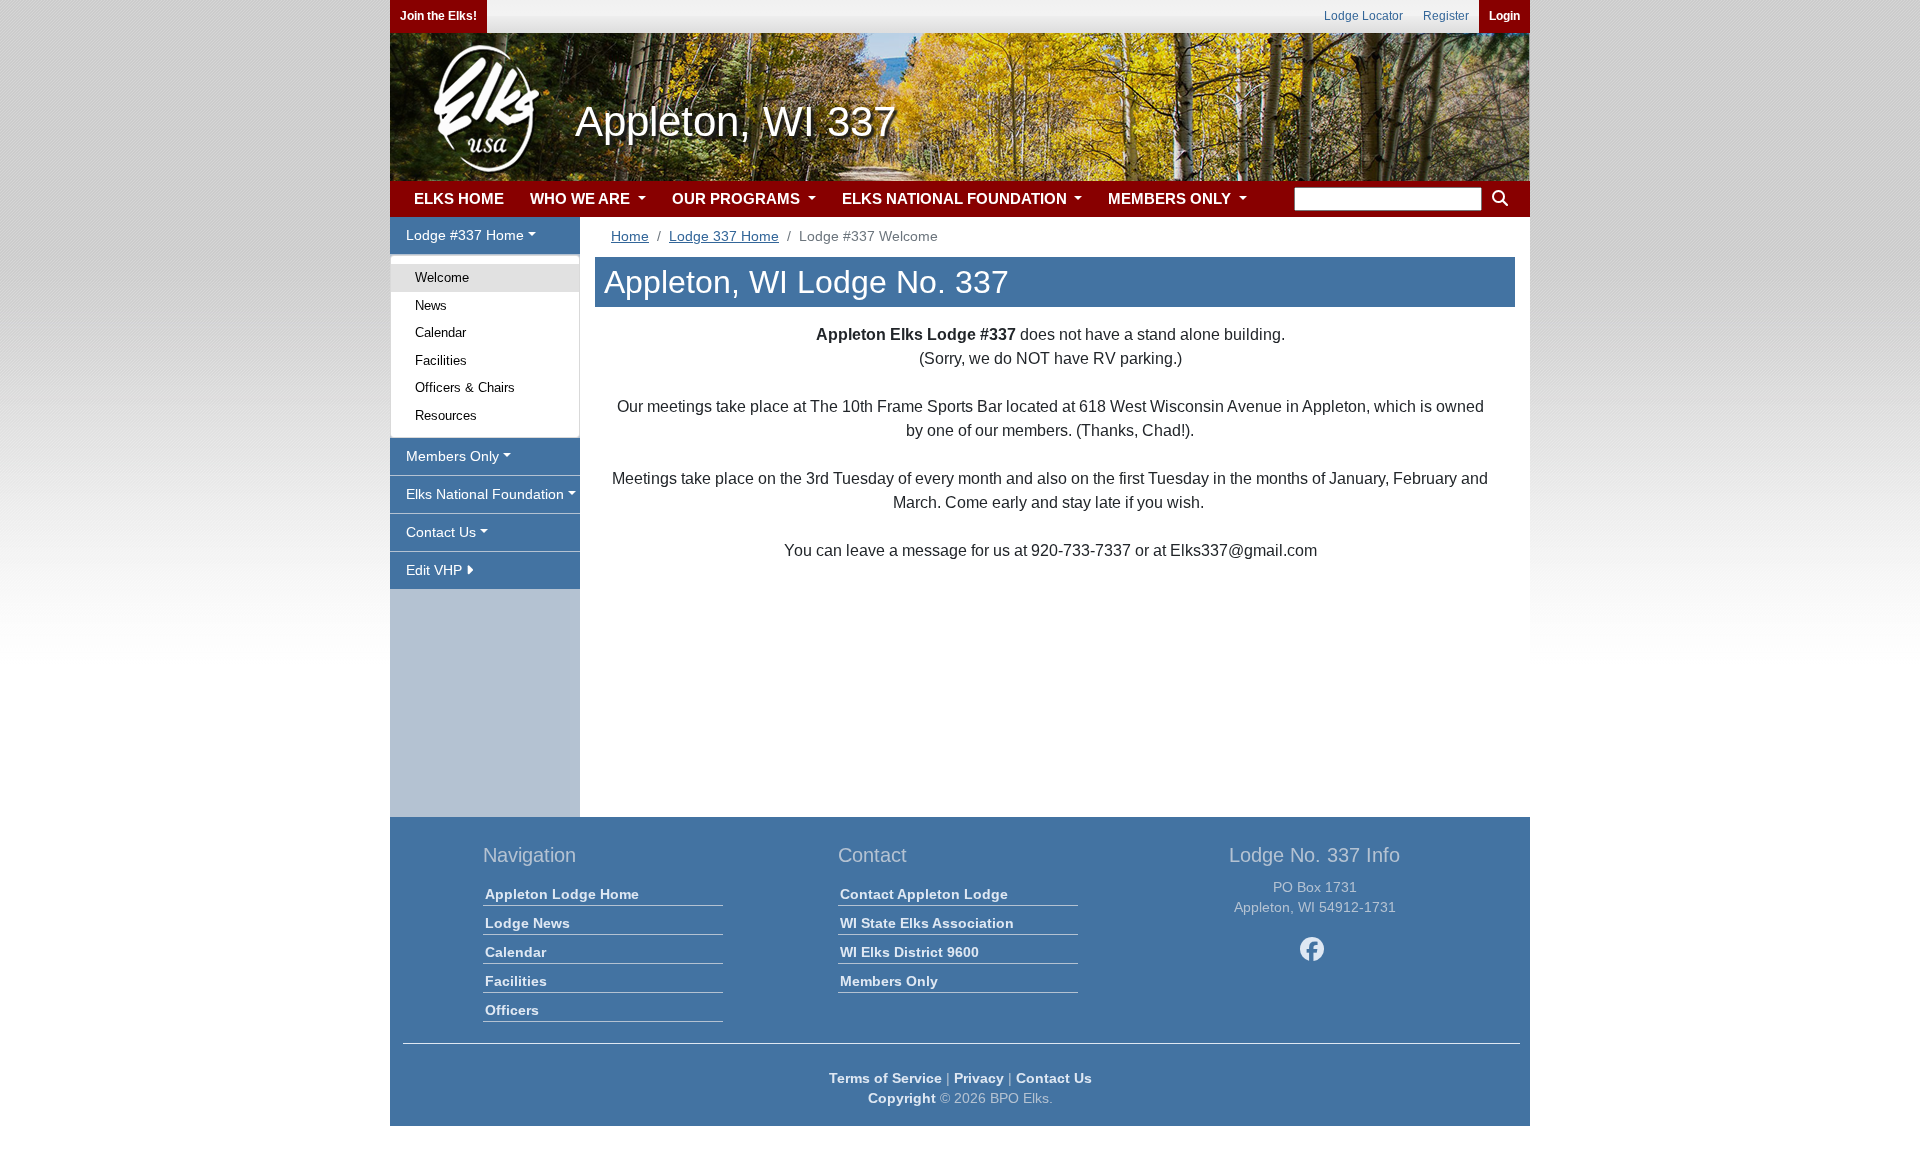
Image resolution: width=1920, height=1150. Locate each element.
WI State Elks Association (927, 923)
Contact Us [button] (441, 532)
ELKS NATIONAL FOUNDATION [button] (956, 198)
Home (630, 236)
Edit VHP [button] (436, 570)
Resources (446, 415)
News (431, 305)
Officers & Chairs (465, 387)
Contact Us (1054, 1078)
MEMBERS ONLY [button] (1171, 198)
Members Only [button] (452, 456)
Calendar (440, 332)
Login (1504, 16)
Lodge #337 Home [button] (465, 235)
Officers (512, 1010)
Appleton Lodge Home (562, 894)
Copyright (902, 1098)
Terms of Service (885, 1078)
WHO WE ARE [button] (582, 198)
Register (1446, 16)
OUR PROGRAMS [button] (738, 198)
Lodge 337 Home (724, 236)
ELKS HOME (459, 198)
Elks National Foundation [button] (485, 494)
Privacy (979, 1078)
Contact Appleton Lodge (924, 894)
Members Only (889, 981)
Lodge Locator (1363, 16)
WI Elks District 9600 (909, 952)
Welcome (442, 277)
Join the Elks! (438, 16)
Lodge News (527, 923)
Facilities (441, 360)
